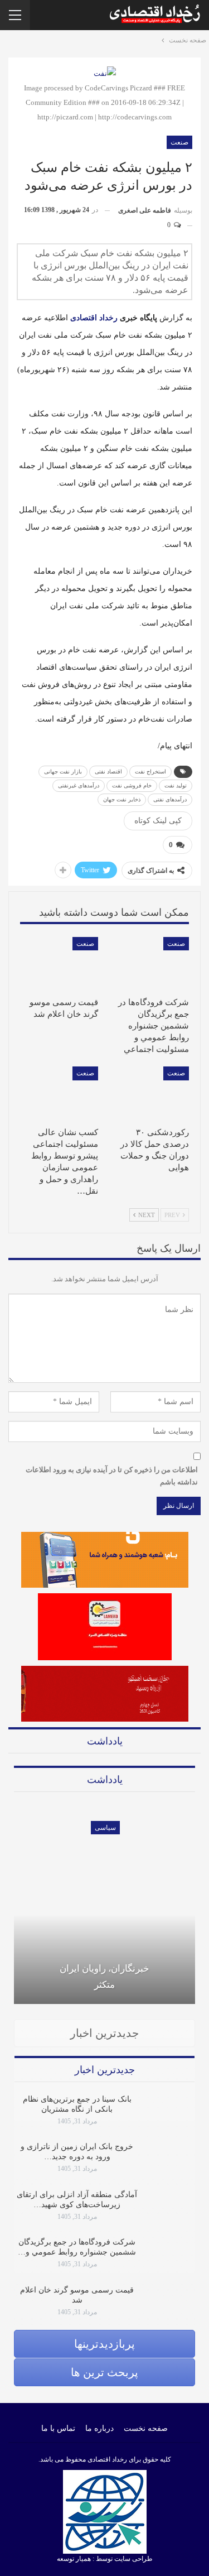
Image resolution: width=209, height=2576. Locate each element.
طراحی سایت (133, 2559)
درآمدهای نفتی (170, 799)
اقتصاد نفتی (108, 772)
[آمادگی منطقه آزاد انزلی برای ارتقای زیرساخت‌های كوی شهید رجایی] (171, 2208)
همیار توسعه (74, 2559)
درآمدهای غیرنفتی (79, 785)
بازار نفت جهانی (63, 772)
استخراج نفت (150, 772)
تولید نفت (176, 785)
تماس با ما (58, 2428)
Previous (14, 1897)
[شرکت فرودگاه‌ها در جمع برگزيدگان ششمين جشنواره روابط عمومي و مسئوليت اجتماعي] (150, 964)
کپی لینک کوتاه (158, 821)
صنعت (179, 142)
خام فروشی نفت (132, 785)
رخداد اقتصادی (94, 318)
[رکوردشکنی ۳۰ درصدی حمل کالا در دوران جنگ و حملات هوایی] (150, 1094)
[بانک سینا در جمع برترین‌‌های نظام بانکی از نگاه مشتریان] (171, 2112)
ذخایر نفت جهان (122, 799)
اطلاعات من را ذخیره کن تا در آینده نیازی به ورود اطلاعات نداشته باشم (112, 1476)
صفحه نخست (146, 2428)
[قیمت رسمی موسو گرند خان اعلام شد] (59, 964)
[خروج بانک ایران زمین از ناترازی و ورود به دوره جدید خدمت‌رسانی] (171, 2160)
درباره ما (99, 2428)
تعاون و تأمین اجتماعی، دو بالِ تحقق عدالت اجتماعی (111, 2000)
